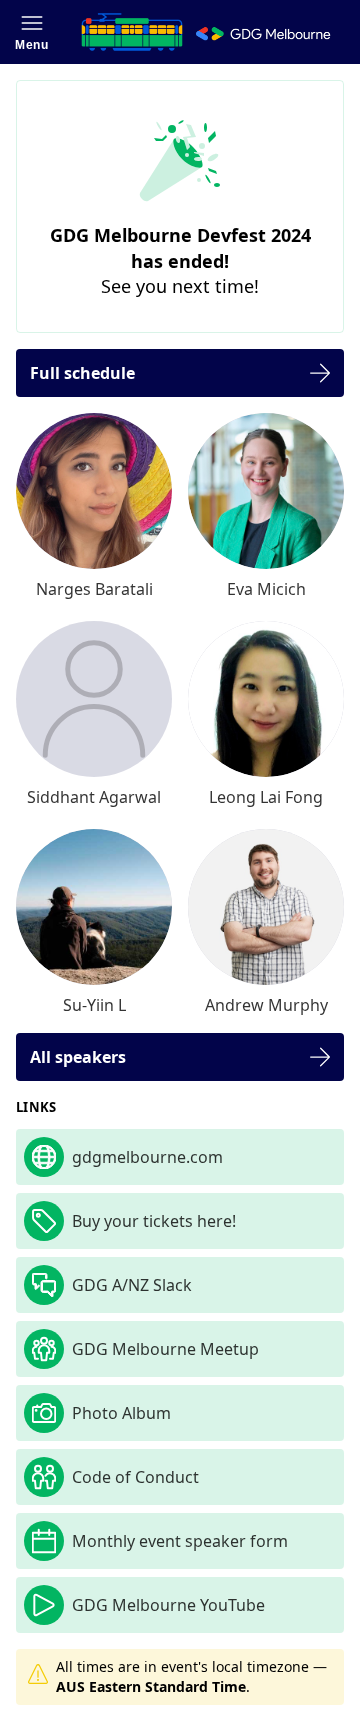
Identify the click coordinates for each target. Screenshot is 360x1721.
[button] (32, 32)
